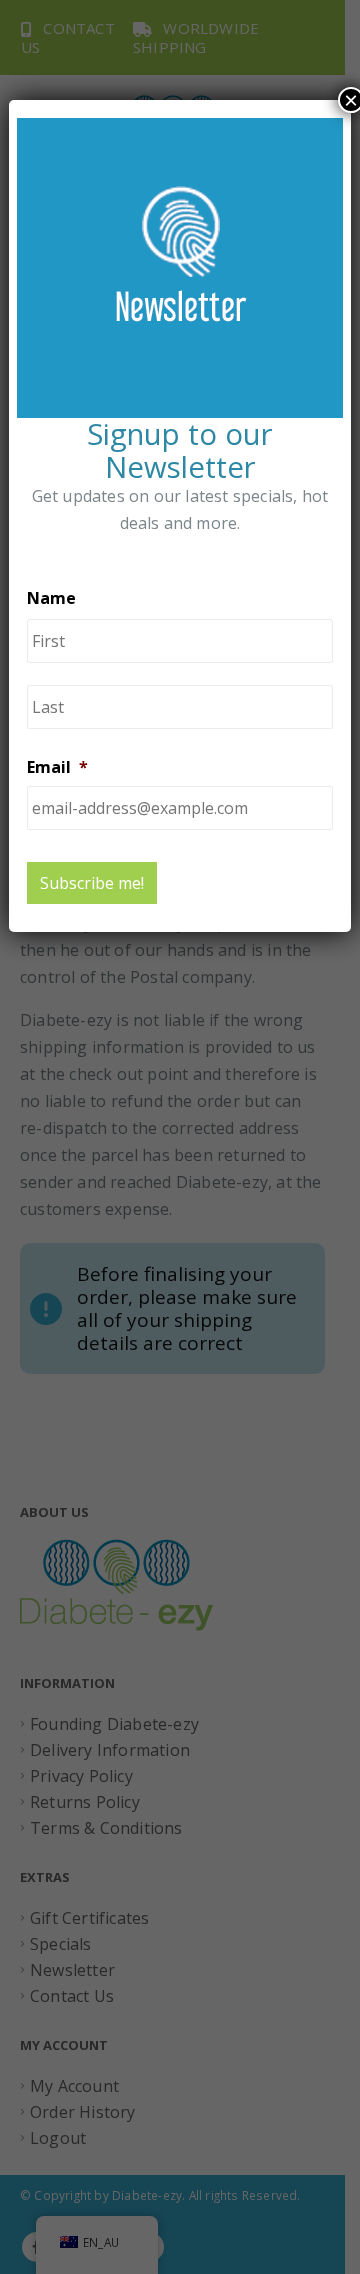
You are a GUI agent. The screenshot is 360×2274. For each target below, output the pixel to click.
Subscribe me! (92, 883)
